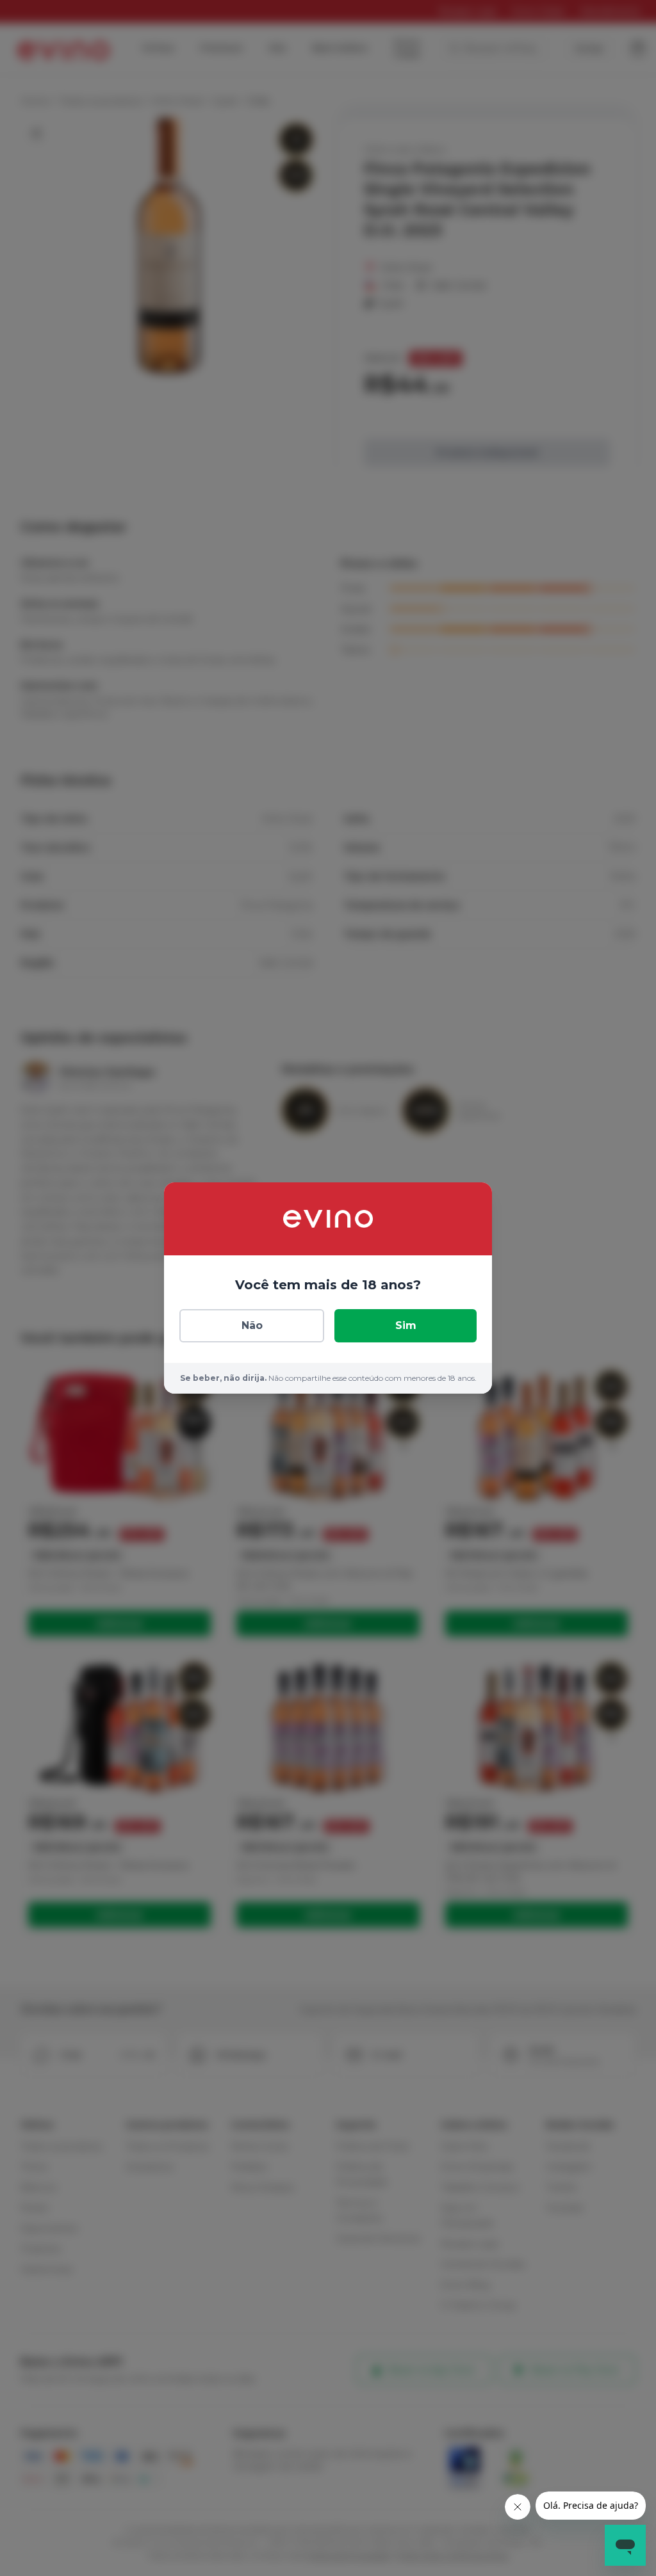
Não (252, 1325)
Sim (406, 1325)
